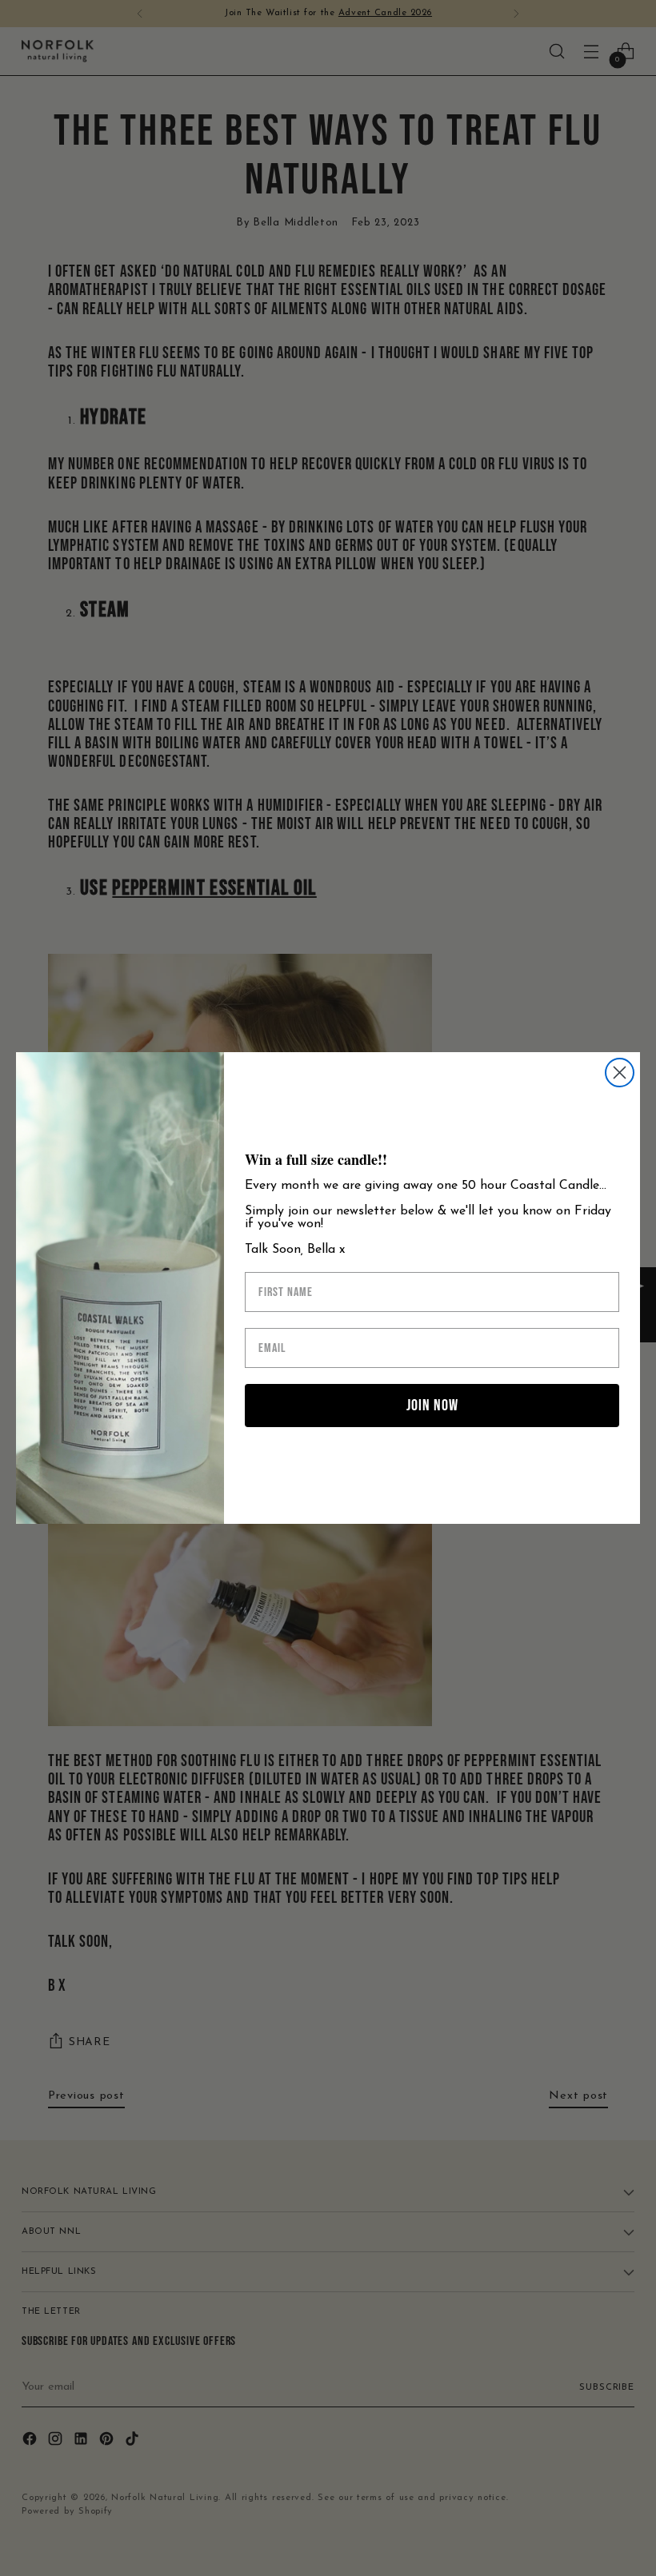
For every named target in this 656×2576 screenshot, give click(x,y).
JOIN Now (432, 1406)
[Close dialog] (620, 1073)
